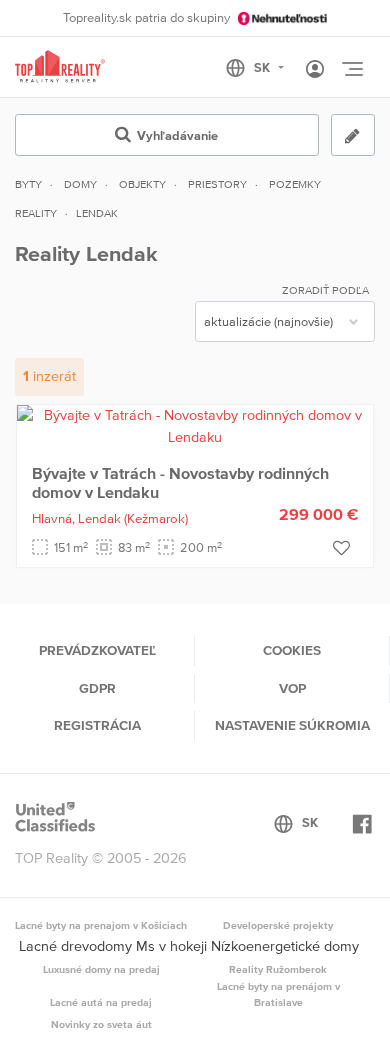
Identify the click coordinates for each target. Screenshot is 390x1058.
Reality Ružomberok (278, 969)
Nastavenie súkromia (292, 725)
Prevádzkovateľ (97, 650)
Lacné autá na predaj (101, 1002)
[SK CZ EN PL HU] (263, 68)
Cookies (292, 650)
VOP (292, 688)
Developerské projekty (278, 925)
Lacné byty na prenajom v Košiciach (101, 925)
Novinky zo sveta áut (101, 1024)
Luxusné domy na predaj (101, 969)
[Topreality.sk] (60, 67)
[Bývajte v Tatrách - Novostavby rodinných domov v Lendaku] (195, 425)
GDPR (97, 688)
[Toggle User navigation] (315, 70)
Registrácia (97, 725)
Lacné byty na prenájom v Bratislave (278, 994)
